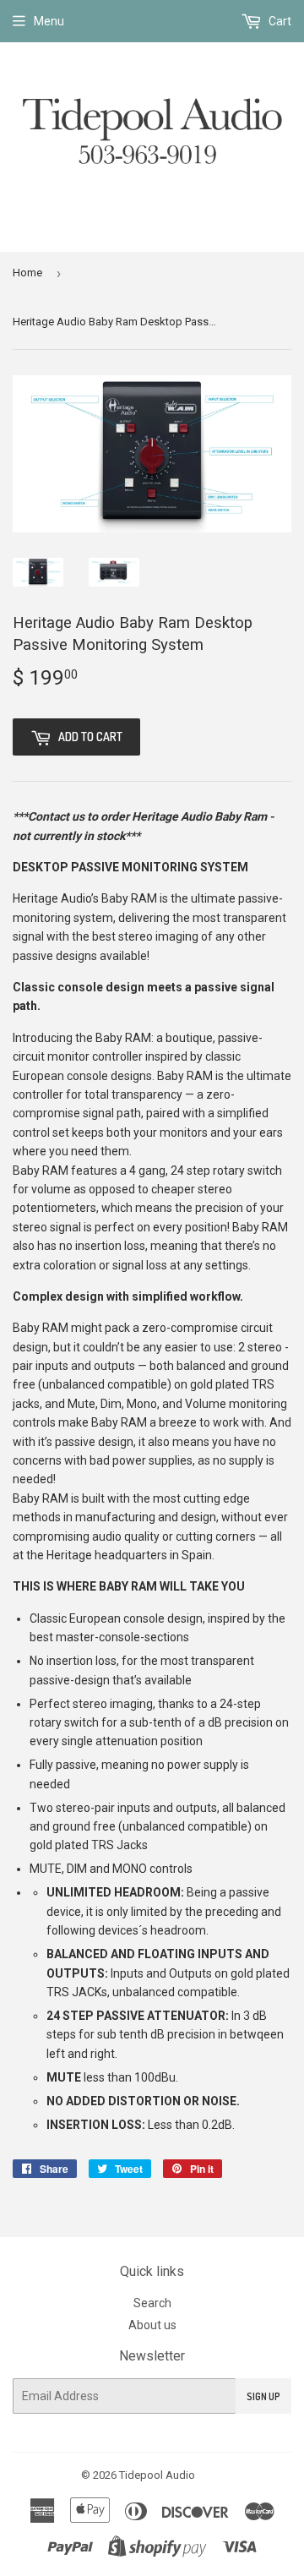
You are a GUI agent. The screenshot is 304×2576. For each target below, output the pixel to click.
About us (152, 2325)
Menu (49, 21)
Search (152, 2303)
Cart (279, 21)
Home (27, 273)
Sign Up (263, 2396)
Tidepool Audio (157, 2475)
